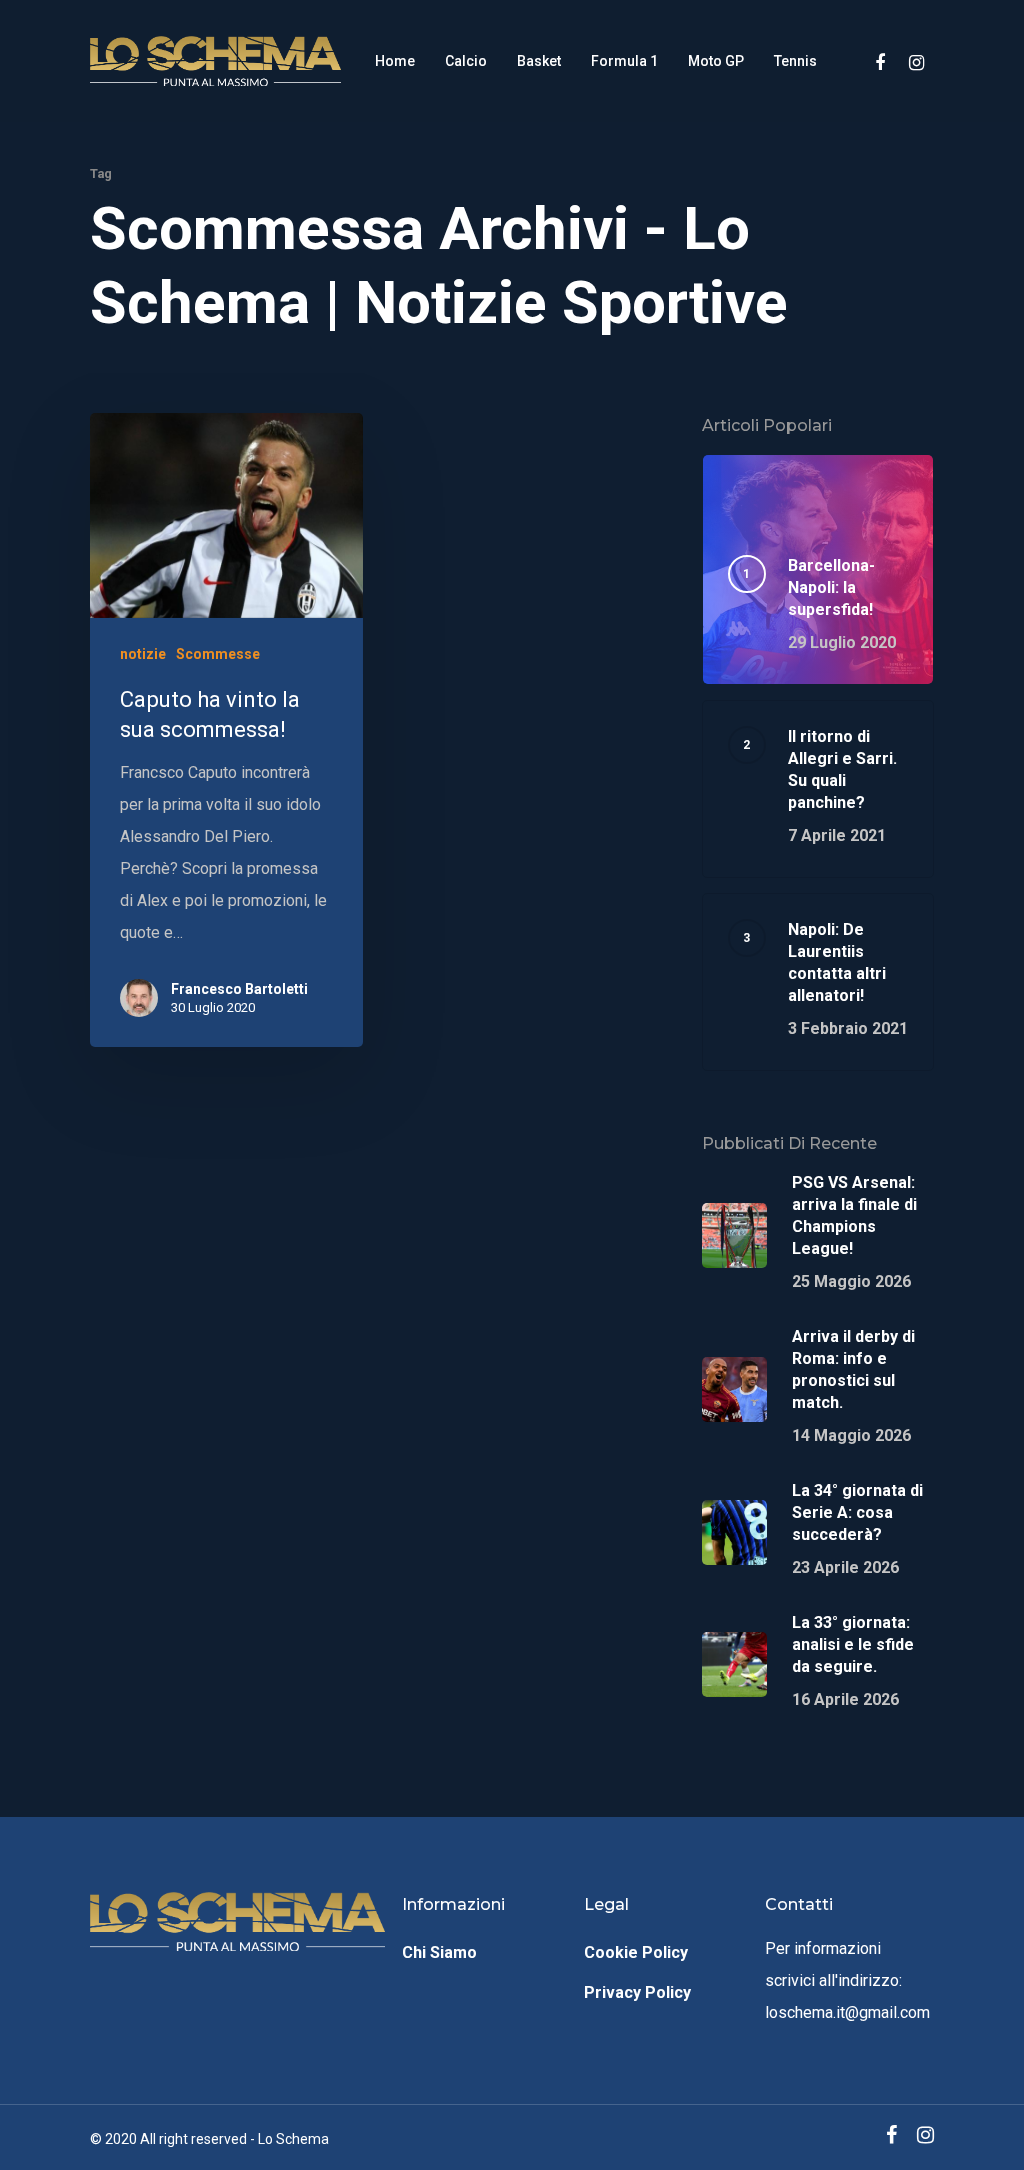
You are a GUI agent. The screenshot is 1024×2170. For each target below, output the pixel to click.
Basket (539, 61)
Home (395, 61)
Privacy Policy (637, 1992)
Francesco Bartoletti (239, 989)
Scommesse (218, 654)
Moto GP (716, 61)
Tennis (795, 61)
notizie (143, 654)
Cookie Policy (636, 1952)
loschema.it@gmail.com (847, 2012)
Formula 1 (624, 61)
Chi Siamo (439, 1952)
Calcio (466, 61)
